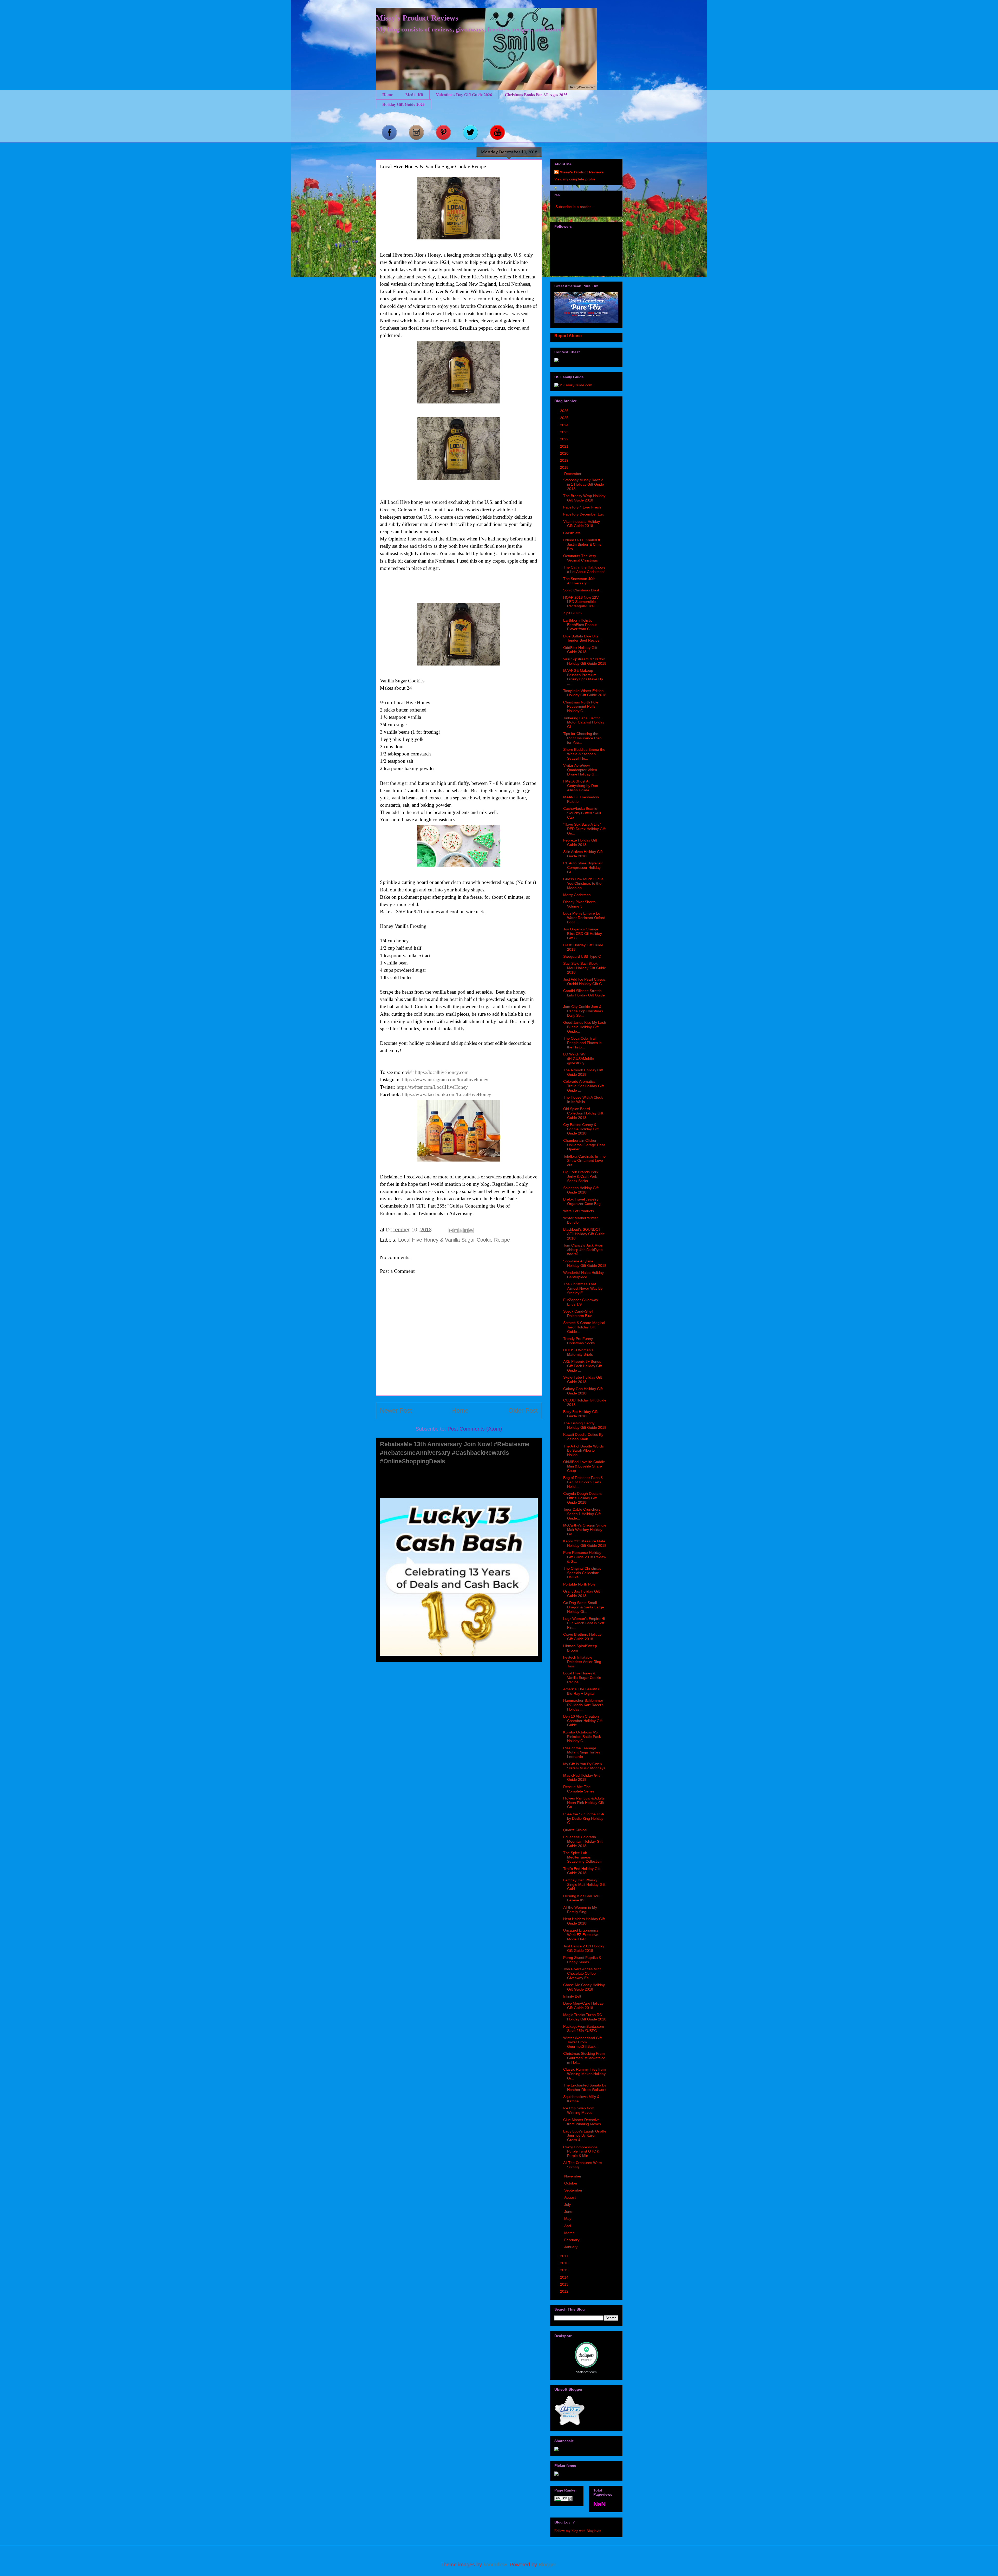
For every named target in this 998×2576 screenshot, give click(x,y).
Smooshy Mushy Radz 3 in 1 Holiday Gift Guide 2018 (584, 484)
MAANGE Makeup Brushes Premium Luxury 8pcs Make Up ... (583, 677)
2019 (565, 460)
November (573, 2176)
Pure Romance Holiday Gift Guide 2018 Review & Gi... (585, 1557)
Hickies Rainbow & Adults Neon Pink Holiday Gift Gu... (584, 1803)
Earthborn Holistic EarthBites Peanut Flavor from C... (580, 625)
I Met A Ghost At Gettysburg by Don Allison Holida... (581, 786)
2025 (565, 418)
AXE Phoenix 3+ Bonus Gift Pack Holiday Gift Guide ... (583, 1366)
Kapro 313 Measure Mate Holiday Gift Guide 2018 (585, 1543)
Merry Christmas (577, 895)
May (568, 2219)
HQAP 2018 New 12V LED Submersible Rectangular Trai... (581, 602)
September (574, 2190)
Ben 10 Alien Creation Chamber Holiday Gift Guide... (583, 1721)
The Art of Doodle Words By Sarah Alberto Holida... (583, 1451)
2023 (565, 432)
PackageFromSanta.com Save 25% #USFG (584, 2029)
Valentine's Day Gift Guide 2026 (464, 94)
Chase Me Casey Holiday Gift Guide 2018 (584, 1987)
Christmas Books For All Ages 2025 (536, 94)
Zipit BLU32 (573, 613)
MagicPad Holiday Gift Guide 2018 (581, 1778)
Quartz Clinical (575, 1830)
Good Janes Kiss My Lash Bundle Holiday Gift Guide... (585, 1027)
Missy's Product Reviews (417, 18)
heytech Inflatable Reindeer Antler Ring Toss (582, 1662)
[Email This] (451, 1231)
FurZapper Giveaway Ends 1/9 (581, 1302)
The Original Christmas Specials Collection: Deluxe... (582, 1573)
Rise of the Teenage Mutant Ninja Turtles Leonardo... (582, 1752)
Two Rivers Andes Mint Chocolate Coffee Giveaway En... (582, 1973)
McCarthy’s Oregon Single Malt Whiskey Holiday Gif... (585, 1530)
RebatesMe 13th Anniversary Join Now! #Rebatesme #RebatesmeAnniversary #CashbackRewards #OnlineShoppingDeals (455, 1453)
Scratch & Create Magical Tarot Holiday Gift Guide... (584, 1327)
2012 (565, 2291)
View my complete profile (575, 179)
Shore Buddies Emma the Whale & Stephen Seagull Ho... (584, 754)
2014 (565, 2277)
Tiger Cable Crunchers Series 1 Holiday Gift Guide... (582, 1514)
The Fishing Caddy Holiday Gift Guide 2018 (585, 1425)
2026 (565, 411)
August (570, 2197)
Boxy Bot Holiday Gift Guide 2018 (580, 1414)
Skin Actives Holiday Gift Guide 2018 (583, 854)
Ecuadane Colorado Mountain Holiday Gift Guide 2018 (583, 1841)
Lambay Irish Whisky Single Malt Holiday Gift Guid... (584, 1884)
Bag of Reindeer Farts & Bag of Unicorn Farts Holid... (583, 1482)
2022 (565, 439)
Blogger (547, 2565)
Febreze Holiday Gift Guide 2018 (580, 842)
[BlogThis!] (456, 1231)
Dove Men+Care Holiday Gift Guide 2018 (583, 2006)
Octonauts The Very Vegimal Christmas (580, 558)
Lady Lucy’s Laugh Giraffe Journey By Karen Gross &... (585, 2136)
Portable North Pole (579, 1584)
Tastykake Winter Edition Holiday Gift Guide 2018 (585, 693)
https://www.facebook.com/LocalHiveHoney (447, 1094)
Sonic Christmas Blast (581, 590)
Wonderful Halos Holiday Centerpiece (583, 1275)
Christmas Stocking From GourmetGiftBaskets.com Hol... (584, 2058)
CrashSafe (572, 533)
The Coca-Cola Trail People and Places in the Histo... (582, 1043)
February (572, 2240)
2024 (565, 425)
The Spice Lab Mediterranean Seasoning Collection (582, 1857)
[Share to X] (461, 1231)
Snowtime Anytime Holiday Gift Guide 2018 (585, 1263)
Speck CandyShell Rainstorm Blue (578, 1313)
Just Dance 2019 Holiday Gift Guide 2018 (584, 1948)
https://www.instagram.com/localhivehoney (445, 1080)
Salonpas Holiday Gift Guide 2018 (581, 1190)
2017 (565, 2256)
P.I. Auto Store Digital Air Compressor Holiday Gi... (583, 868)
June (569, 2212)
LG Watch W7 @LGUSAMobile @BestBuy (579, 1059)
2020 (565, 453)
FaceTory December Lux (583, 514)
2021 (565, 446)
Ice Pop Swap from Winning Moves (579, 2110)
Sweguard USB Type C (582, 956)
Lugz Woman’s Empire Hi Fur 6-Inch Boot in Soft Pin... (584, 1623)
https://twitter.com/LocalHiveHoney (432, 1087)
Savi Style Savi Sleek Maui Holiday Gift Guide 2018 (585, 968)
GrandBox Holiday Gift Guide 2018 (582, 1593)
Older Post (523, 1410)
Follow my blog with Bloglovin (578, 2531)
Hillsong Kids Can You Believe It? (581, 1898)
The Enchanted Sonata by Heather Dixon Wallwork (585, 2087)
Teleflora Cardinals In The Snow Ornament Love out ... (584, 1161)
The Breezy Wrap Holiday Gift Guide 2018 (584, 498)
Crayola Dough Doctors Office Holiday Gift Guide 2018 (582, 1498)
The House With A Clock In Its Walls (583, 1100)
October (571, 2183)
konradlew (495, 2565)
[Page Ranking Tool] (563, 2500)
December (573, 474)
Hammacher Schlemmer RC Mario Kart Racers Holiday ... (583, 1705)
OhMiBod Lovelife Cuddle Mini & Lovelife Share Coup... (584, 1466)
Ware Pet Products (579, 1211)
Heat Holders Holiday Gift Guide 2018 (584, 1921)
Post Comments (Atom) (475, 1429)
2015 (565, 2270)
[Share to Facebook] (466, 1231)
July (568, 2205)
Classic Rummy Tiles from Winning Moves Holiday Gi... (585, 2074)
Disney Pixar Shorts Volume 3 (579, 904)
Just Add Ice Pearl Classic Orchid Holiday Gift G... (584, 982)
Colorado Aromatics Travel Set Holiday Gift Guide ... (583, 1086)
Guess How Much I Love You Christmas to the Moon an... (583, 883)
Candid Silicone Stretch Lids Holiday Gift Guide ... (584, 995)
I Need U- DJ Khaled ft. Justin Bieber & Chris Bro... (582, 544)
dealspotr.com (586, 2372)
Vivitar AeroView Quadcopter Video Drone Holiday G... (580, 770)
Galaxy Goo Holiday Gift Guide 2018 (583, 1391)
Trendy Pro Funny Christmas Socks (579, 1341)
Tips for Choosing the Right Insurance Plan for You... (582, 738)
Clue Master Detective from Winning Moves (582, 2122)
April (568, 2226)
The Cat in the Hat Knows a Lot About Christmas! (584, 569)
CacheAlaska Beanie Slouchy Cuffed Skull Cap (582, 813)
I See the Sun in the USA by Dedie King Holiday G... (583, 1818)
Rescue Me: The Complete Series (579, 1789)
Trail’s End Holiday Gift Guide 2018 (582, 1871)
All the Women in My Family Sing (580, 1910)
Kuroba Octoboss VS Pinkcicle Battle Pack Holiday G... (582, 1737)
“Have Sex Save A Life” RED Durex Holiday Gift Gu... (584, 829)
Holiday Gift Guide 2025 (403, 104)
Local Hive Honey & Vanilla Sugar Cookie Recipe (454, 1240)
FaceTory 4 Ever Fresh (582, 507)
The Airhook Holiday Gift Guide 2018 (583, 1072)
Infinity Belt (572, 1996)
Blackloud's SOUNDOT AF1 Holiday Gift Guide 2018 (584, 1234)
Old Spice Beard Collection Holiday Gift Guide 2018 (583, 1113)
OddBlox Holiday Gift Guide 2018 (580, 650)
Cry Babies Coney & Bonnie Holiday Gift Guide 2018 (581, 1129)
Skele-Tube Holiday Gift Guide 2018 (583, 1380)
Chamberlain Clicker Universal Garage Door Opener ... (584, 1145)
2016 (565, 2263)
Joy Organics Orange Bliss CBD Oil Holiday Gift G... (583, 934)
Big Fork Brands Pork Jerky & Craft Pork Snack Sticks (581, 1176)
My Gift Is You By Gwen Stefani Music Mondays (584, 1766)
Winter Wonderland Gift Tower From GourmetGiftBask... (582, 2042)
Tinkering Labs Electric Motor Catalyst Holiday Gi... (584, 722)
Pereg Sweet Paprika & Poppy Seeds (582, 1960)
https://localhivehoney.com (442, 1072)
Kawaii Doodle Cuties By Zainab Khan (583, 1437)
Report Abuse (568, 336)
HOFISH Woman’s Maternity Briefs (578, 1352)
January (571, 2247)
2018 (565, 467)
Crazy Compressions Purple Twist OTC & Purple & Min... (581, 2151)
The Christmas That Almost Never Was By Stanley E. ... (583, 1288)
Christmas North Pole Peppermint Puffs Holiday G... (581, 707)
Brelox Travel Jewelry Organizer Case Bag (582, 1201)
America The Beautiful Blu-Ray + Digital (581, 1691)
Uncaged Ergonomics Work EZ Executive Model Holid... (581, 1935)
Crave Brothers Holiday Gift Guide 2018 (582, 1637)
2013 (565, 2284)
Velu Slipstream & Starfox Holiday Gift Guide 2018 (585, 661)
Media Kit (414, 94)
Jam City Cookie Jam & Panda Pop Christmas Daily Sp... (583, 1011)
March (570, 2233)
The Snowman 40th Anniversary (579, 581)
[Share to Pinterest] (471, 1231)
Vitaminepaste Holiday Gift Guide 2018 (582, 524)
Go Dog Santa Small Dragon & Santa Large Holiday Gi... (584, 1607)
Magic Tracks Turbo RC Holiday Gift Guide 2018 (585, 2017)
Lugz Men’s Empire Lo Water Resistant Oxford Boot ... (584, 918)
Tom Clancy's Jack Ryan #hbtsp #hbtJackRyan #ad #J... (583, 1250)
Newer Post (396, 1410)
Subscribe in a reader (573, 207)
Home (388, 94)
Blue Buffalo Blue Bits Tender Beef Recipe (581, 638)
